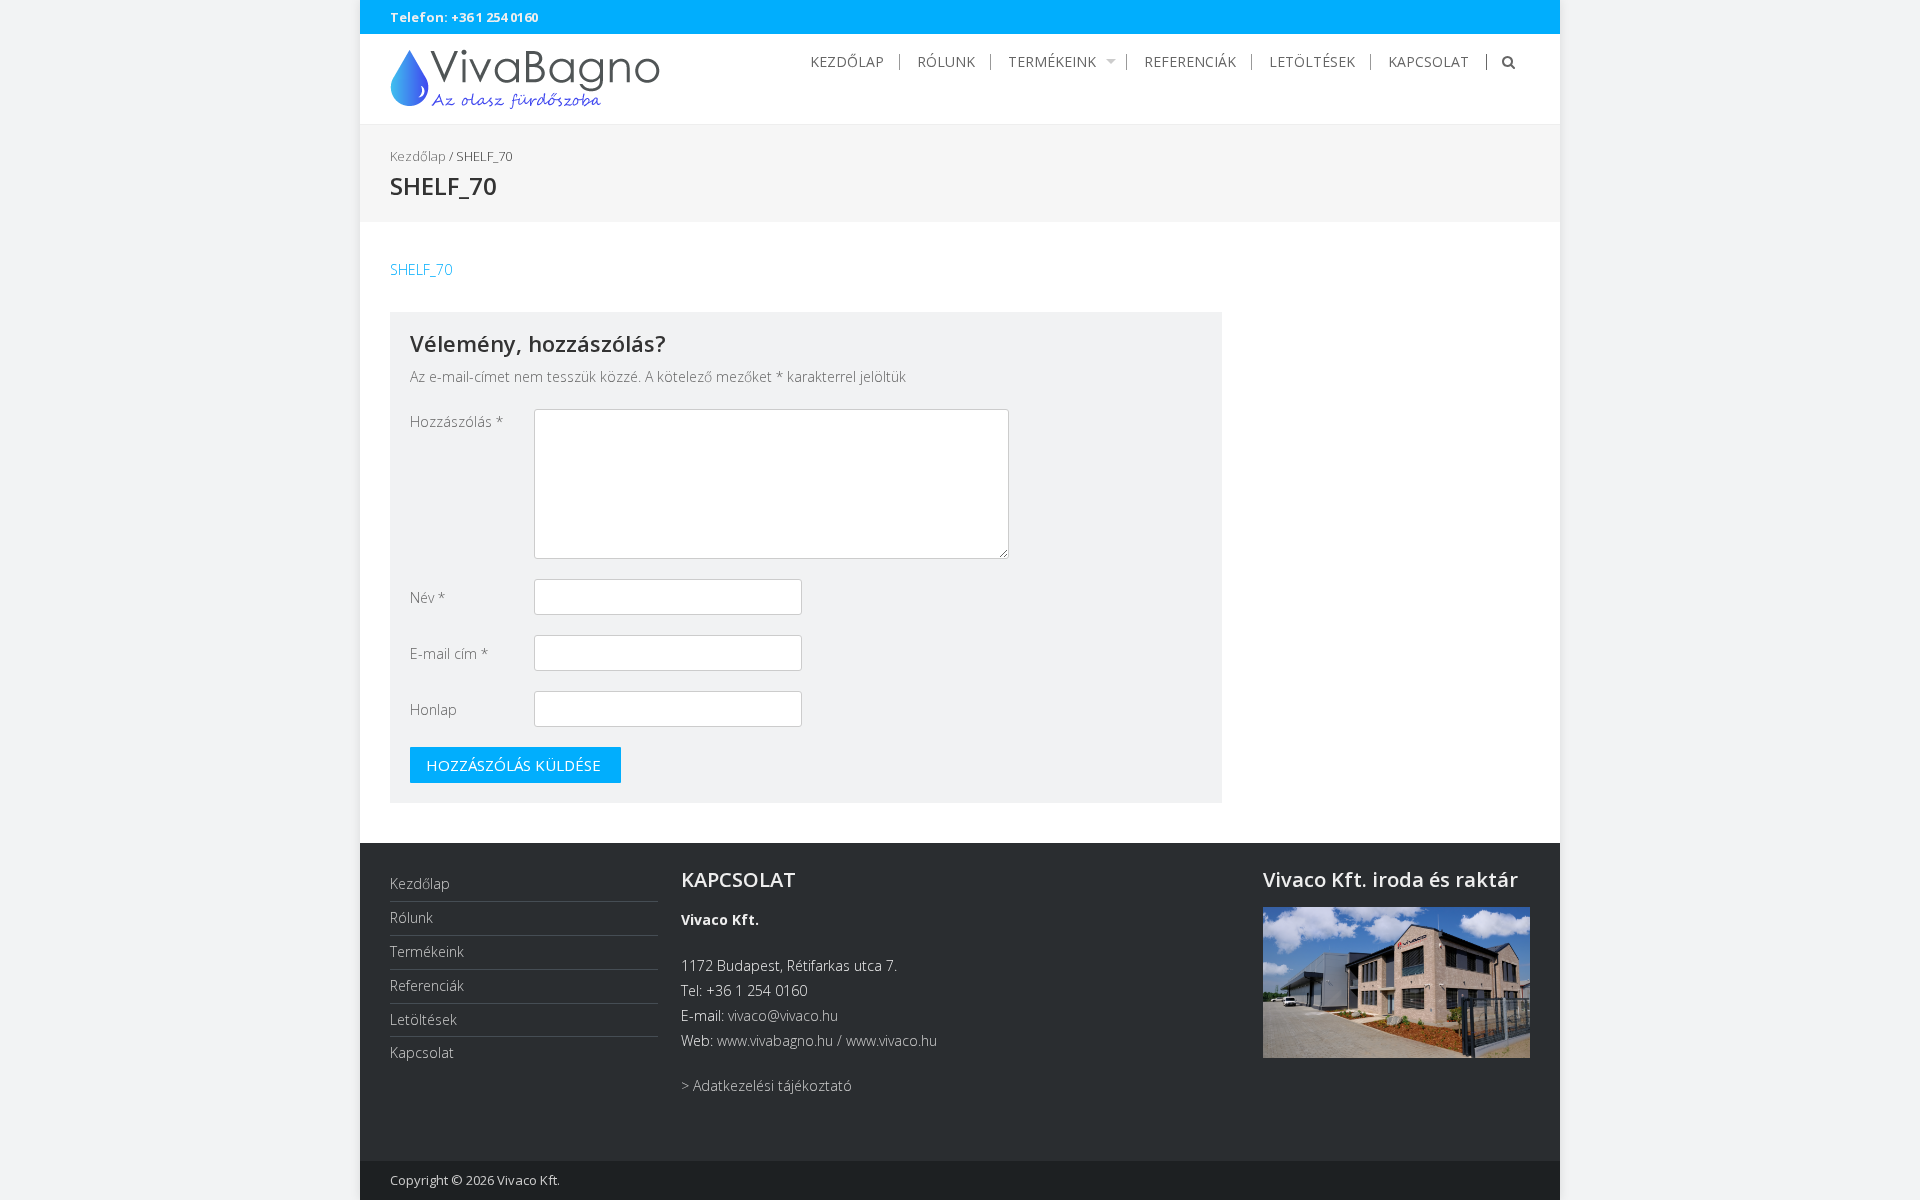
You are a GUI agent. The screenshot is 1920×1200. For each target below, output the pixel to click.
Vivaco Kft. (528, 1180)
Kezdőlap (847, 62)
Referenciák (1190, 62)
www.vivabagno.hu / (781, 1040)
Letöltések (1312, 62)
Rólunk (946, 62)
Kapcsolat (1428, 62)
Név (427, 597)
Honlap (433, 709)
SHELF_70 (421, 269)
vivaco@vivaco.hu (783, 1015)
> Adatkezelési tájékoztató (766, 1085)
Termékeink (1052, 62)
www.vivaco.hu (891, 1040)
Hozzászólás (456, 421)
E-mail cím (449, 653)
